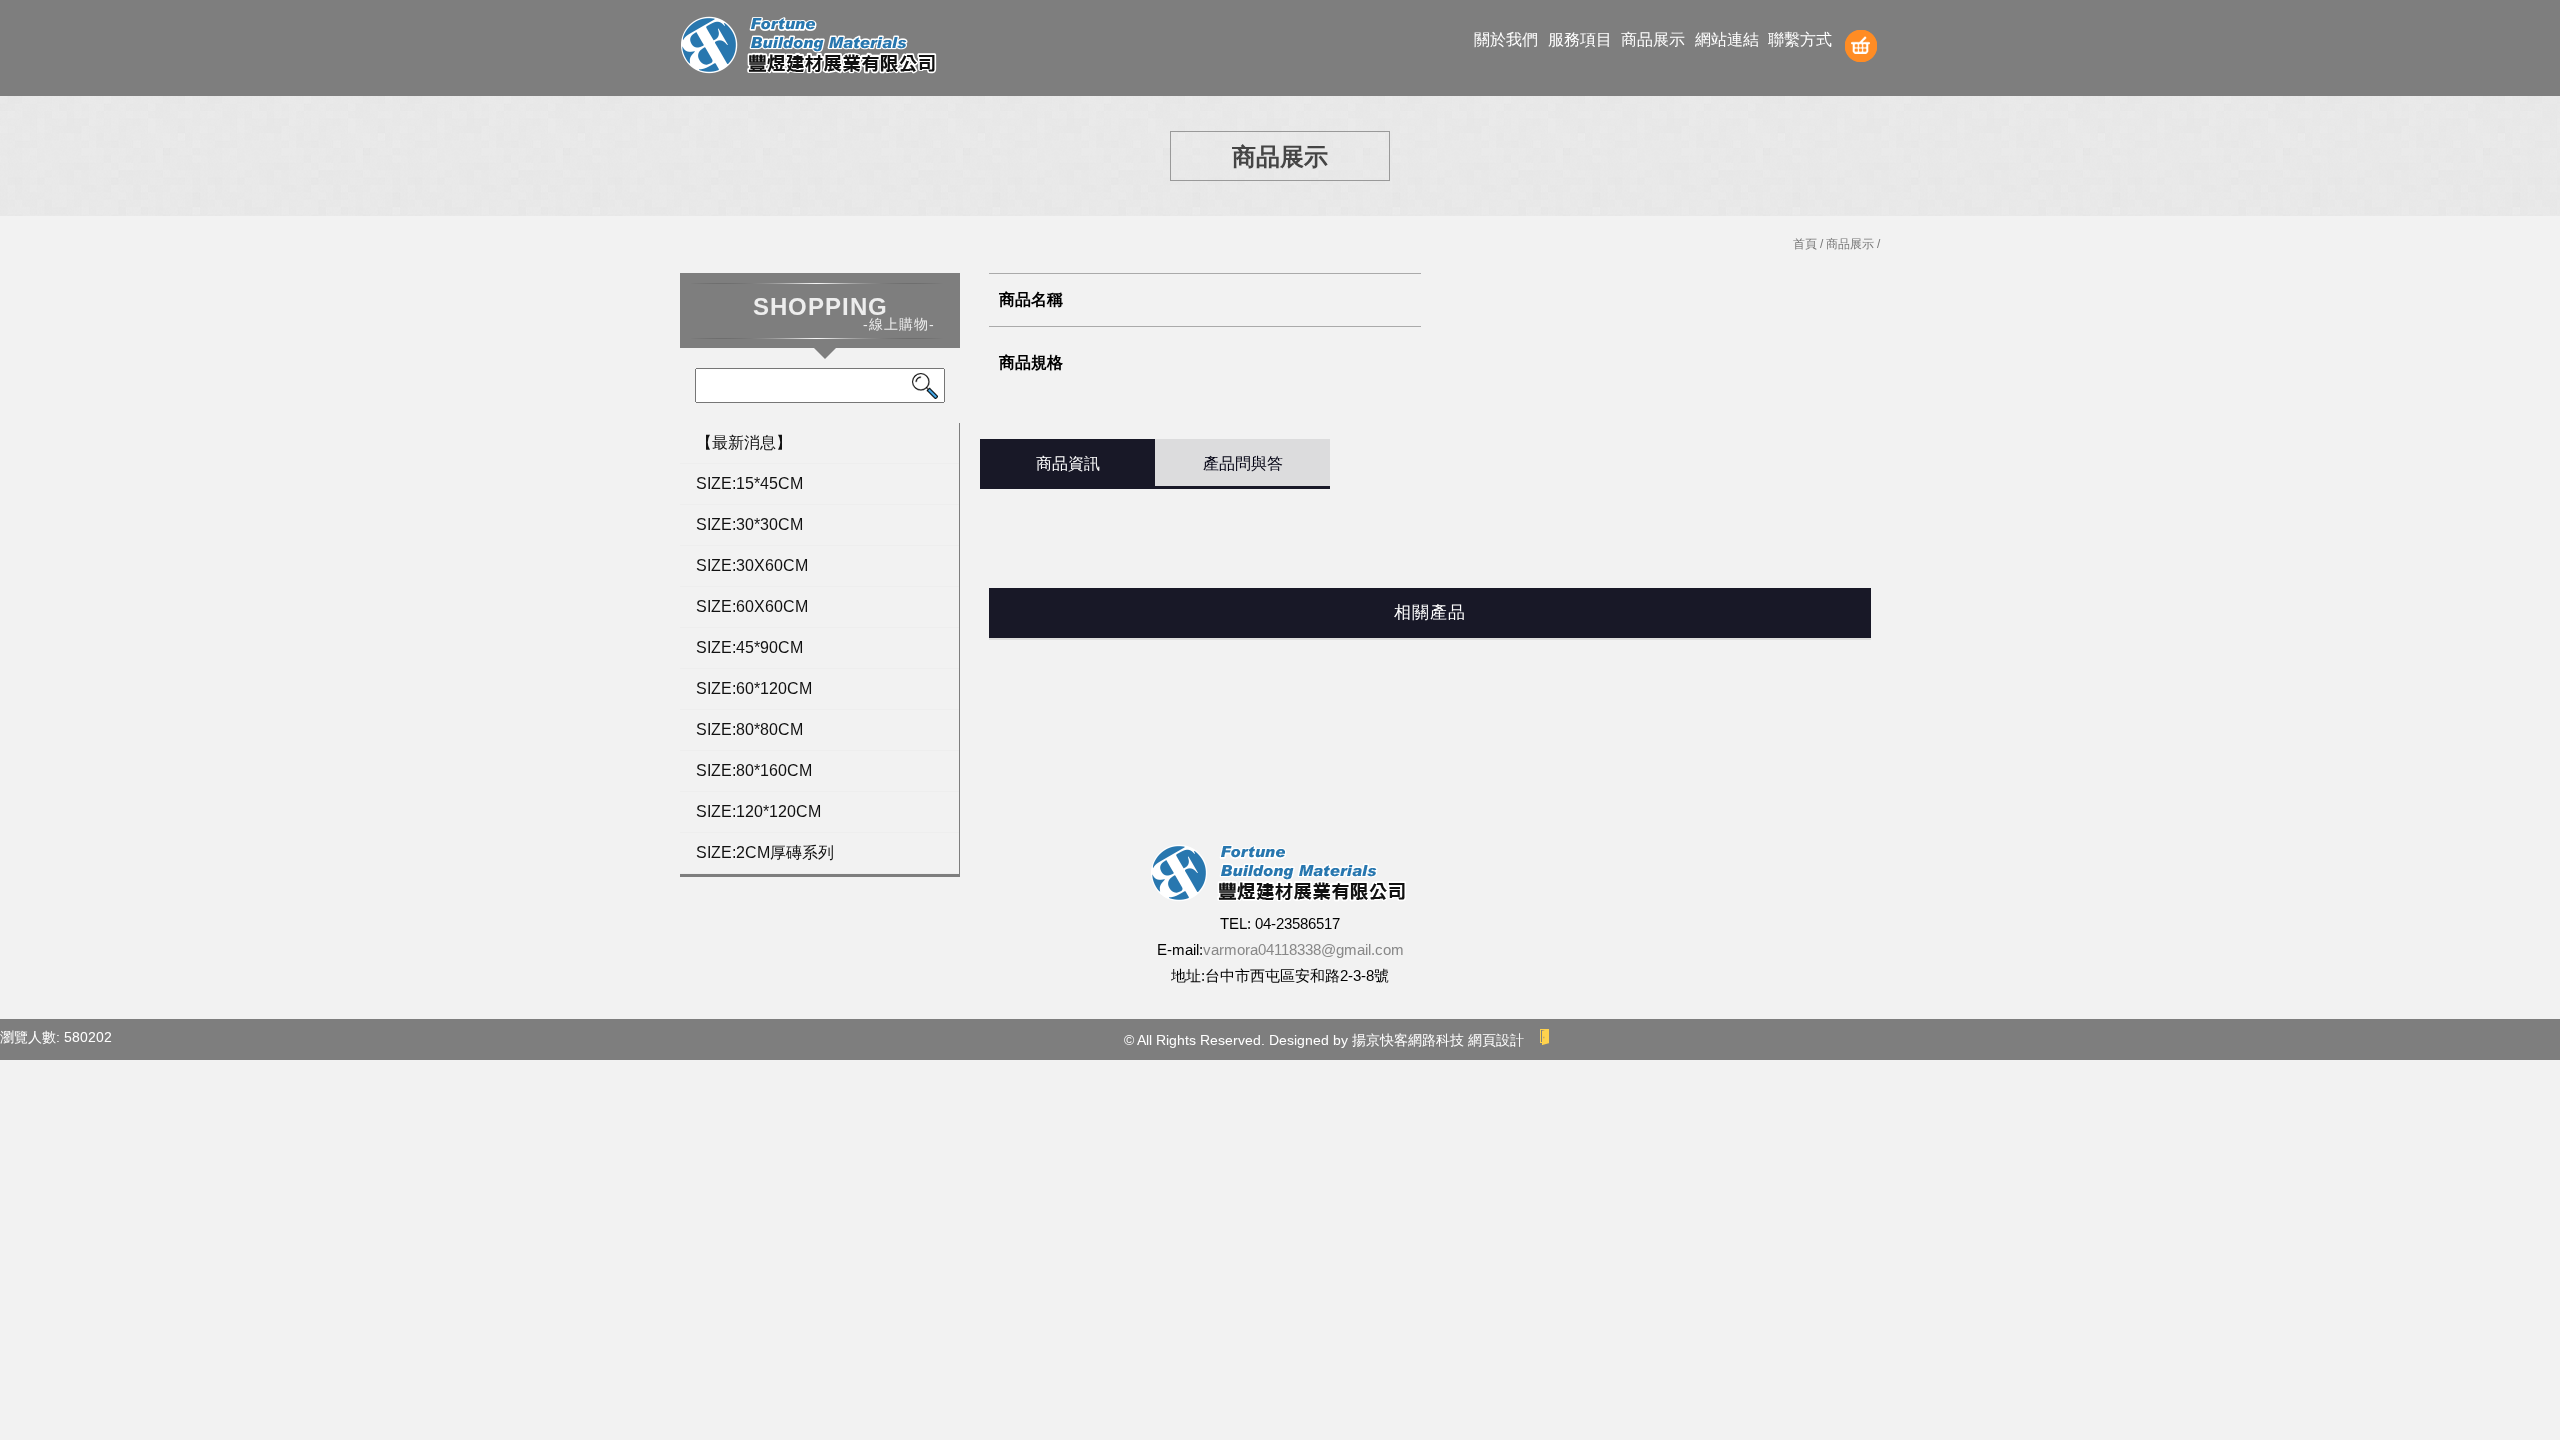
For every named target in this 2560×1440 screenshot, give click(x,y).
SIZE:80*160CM (754, 770)
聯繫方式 (1800, 39)
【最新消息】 (744, 442)
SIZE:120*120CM (758, 811)
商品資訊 (1068, 463)
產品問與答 (1243, 463)
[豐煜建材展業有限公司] (810, 47)
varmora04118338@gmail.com (1303, 949)
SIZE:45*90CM (749, 647)
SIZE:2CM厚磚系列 (765, 852)
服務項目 (1580, 39)
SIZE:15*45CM (749, 483)
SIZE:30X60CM (752, 565)
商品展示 (1653, 39)
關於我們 (1506, 39)
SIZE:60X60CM (752, 606)
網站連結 (1727, 39)
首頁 (1805, 244)
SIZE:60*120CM (754, 688)
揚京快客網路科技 (1408, 1040)
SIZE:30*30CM (749, 524)
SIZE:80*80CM (749, 729)
